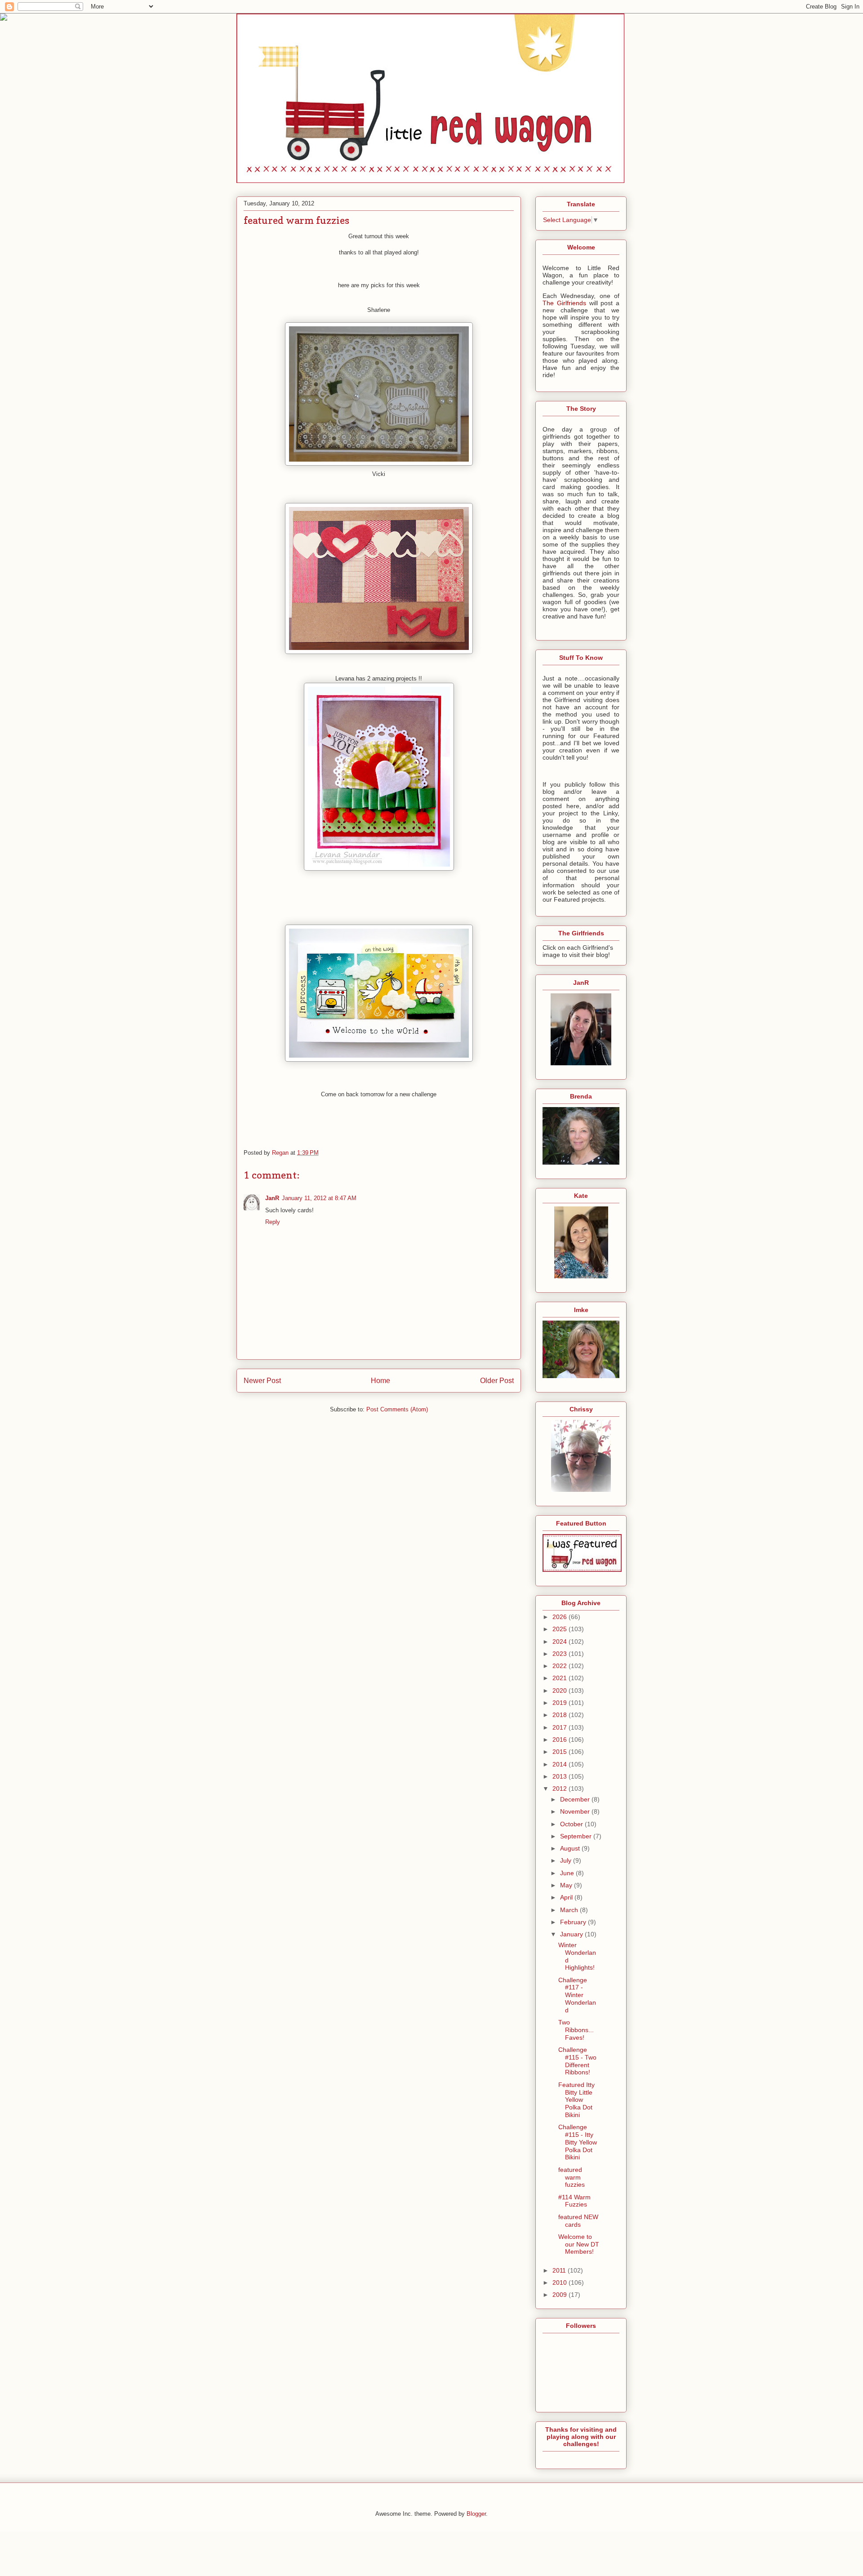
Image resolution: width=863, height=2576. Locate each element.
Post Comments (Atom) (397, 1409)
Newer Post (262, 1381)
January (572, 1934)
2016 (561, 1740)
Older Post (497, 1381)
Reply (273, 1222)
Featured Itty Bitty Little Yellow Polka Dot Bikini (576, 2100)
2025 (561, 1629)
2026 (561, 1617)
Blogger (476, 2514)
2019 (561, 1703)
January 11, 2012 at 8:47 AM (319, 1198)
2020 (561, 1691)
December (576, 1799)
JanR (272, 1198)
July (567, 1860)
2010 (561, 2282)
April (567, 1897)
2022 (561, 1666)
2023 (561, 1654)
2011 (560, 2270)
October (572, 1824)
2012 (561, 1789)
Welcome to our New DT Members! (579, 2244)
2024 (561, 1642)
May (567, 1885)
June (568, 1873)
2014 (561, 1764)
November (576, 1811)
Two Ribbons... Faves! (576, 2030)
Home (380, 1381)
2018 (561, 1715)
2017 (561, 1727)
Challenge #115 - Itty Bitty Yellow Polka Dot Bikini (578, 2142)
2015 (561, 1752)
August (571, 1848)
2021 (561, 1678)
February (574, 1922)
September (577, 1836)
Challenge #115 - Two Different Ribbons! (577, 2061)
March (570, 1910)
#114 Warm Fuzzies (574, 2201)
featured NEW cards (578, 2221)
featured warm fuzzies (572, 2177)
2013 (561, 1776)
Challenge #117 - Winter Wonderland (577, 1995)
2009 (561, 2295)
